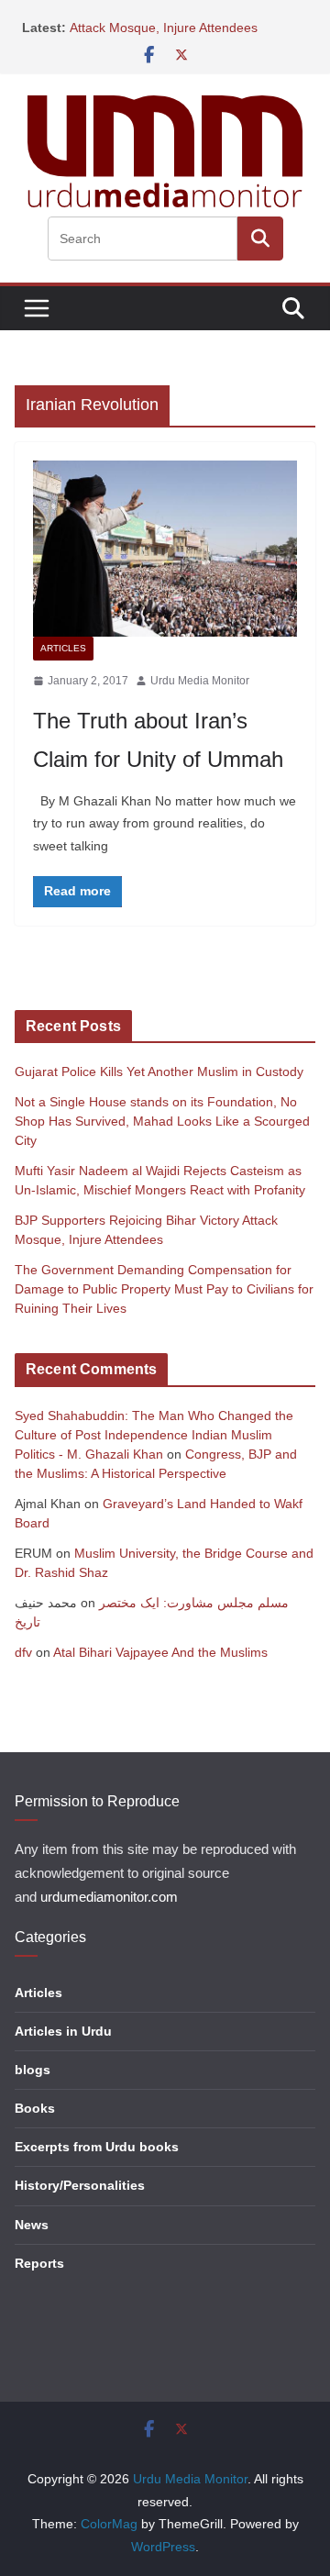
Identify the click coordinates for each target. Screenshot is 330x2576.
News (32, 2225)
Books (35, 2108)
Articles (63, 648)
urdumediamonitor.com (109, 1897)
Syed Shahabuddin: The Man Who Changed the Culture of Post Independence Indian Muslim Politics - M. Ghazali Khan (154, 1435)
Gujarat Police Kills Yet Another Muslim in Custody (159, 1071)
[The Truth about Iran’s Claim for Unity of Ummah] (165, 549)
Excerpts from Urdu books (97, 2147)
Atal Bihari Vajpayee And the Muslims (160, 1652)
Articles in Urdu (63, 2031)
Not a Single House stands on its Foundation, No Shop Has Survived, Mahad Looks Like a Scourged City (162, 1121)
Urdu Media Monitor (200, 681)
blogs (33, 2070)
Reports (39, 2263)
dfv (23, 1652)
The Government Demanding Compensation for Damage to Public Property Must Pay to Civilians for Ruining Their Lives (164, 1289)
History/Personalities (80, 2185)
